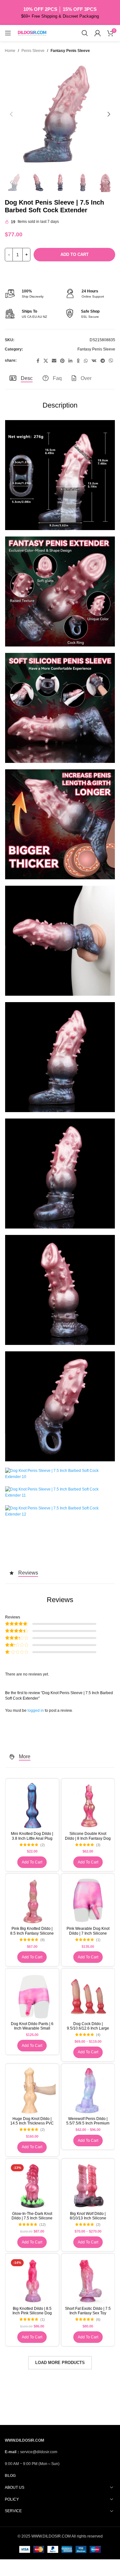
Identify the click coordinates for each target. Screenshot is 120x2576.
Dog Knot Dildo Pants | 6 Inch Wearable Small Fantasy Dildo (32, 2028)
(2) (43, 1845)
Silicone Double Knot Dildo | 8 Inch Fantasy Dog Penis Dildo (88, 1838)
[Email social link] (54, 361)
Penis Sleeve (33, 51)
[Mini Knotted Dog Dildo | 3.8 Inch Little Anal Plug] (32, 1806)
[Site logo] (32, 33)
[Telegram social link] (103, 361)
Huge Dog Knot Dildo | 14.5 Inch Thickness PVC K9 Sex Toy (32, 2123)
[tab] (21, 378)
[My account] (98, 33)
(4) (98, 2035)
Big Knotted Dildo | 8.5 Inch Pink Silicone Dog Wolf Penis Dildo (32, 2313)
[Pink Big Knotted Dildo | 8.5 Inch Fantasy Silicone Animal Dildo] (32, 1900)
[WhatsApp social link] (86, 361)
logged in (36, 1710)
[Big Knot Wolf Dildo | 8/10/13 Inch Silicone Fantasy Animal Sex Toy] (88, 2186)
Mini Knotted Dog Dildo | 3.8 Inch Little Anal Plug (32, 1836)
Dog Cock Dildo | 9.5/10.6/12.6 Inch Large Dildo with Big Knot (88, 2028)
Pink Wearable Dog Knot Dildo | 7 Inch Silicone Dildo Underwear (88, 1933)
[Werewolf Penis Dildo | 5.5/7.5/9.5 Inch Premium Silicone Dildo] (88, 2091)
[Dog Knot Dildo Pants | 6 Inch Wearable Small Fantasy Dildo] (32, 1995)
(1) (98, 1940)
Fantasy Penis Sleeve (70, 51)
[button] (11, 114)
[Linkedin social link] (70, 361)
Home (10, 51)
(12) (43, 2225)
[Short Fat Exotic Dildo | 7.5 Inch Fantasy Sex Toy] (88, 2280)
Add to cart (75, 254)
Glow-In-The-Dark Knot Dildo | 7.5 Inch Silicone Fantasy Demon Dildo (32, 2218)
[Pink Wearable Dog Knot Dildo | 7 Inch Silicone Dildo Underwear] (88, 1900)
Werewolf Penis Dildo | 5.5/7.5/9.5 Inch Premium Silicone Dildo (88, 2123)
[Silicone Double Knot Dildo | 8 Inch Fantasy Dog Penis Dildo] (88, 1806)
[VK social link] (94, 361)
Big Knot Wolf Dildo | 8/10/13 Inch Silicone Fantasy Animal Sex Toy (88, 2218)
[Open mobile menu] (8, 33)
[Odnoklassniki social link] (78, 361)
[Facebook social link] (38, 361)
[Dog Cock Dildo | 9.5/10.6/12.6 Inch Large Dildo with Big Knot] (88, 1995)
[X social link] (46, 361)
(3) (98, 1845)
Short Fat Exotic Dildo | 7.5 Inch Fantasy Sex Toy (88, 2311)
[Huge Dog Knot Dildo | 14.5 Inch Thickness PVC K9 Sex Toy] (32, 2091)
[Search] (85, 33)
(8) (43, 1940)
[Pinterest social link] (62, 361)
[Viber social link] (111, 361)
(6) (98, 2320)
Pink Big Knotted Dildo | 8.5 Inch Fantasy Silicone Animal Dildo (32, 1933)
